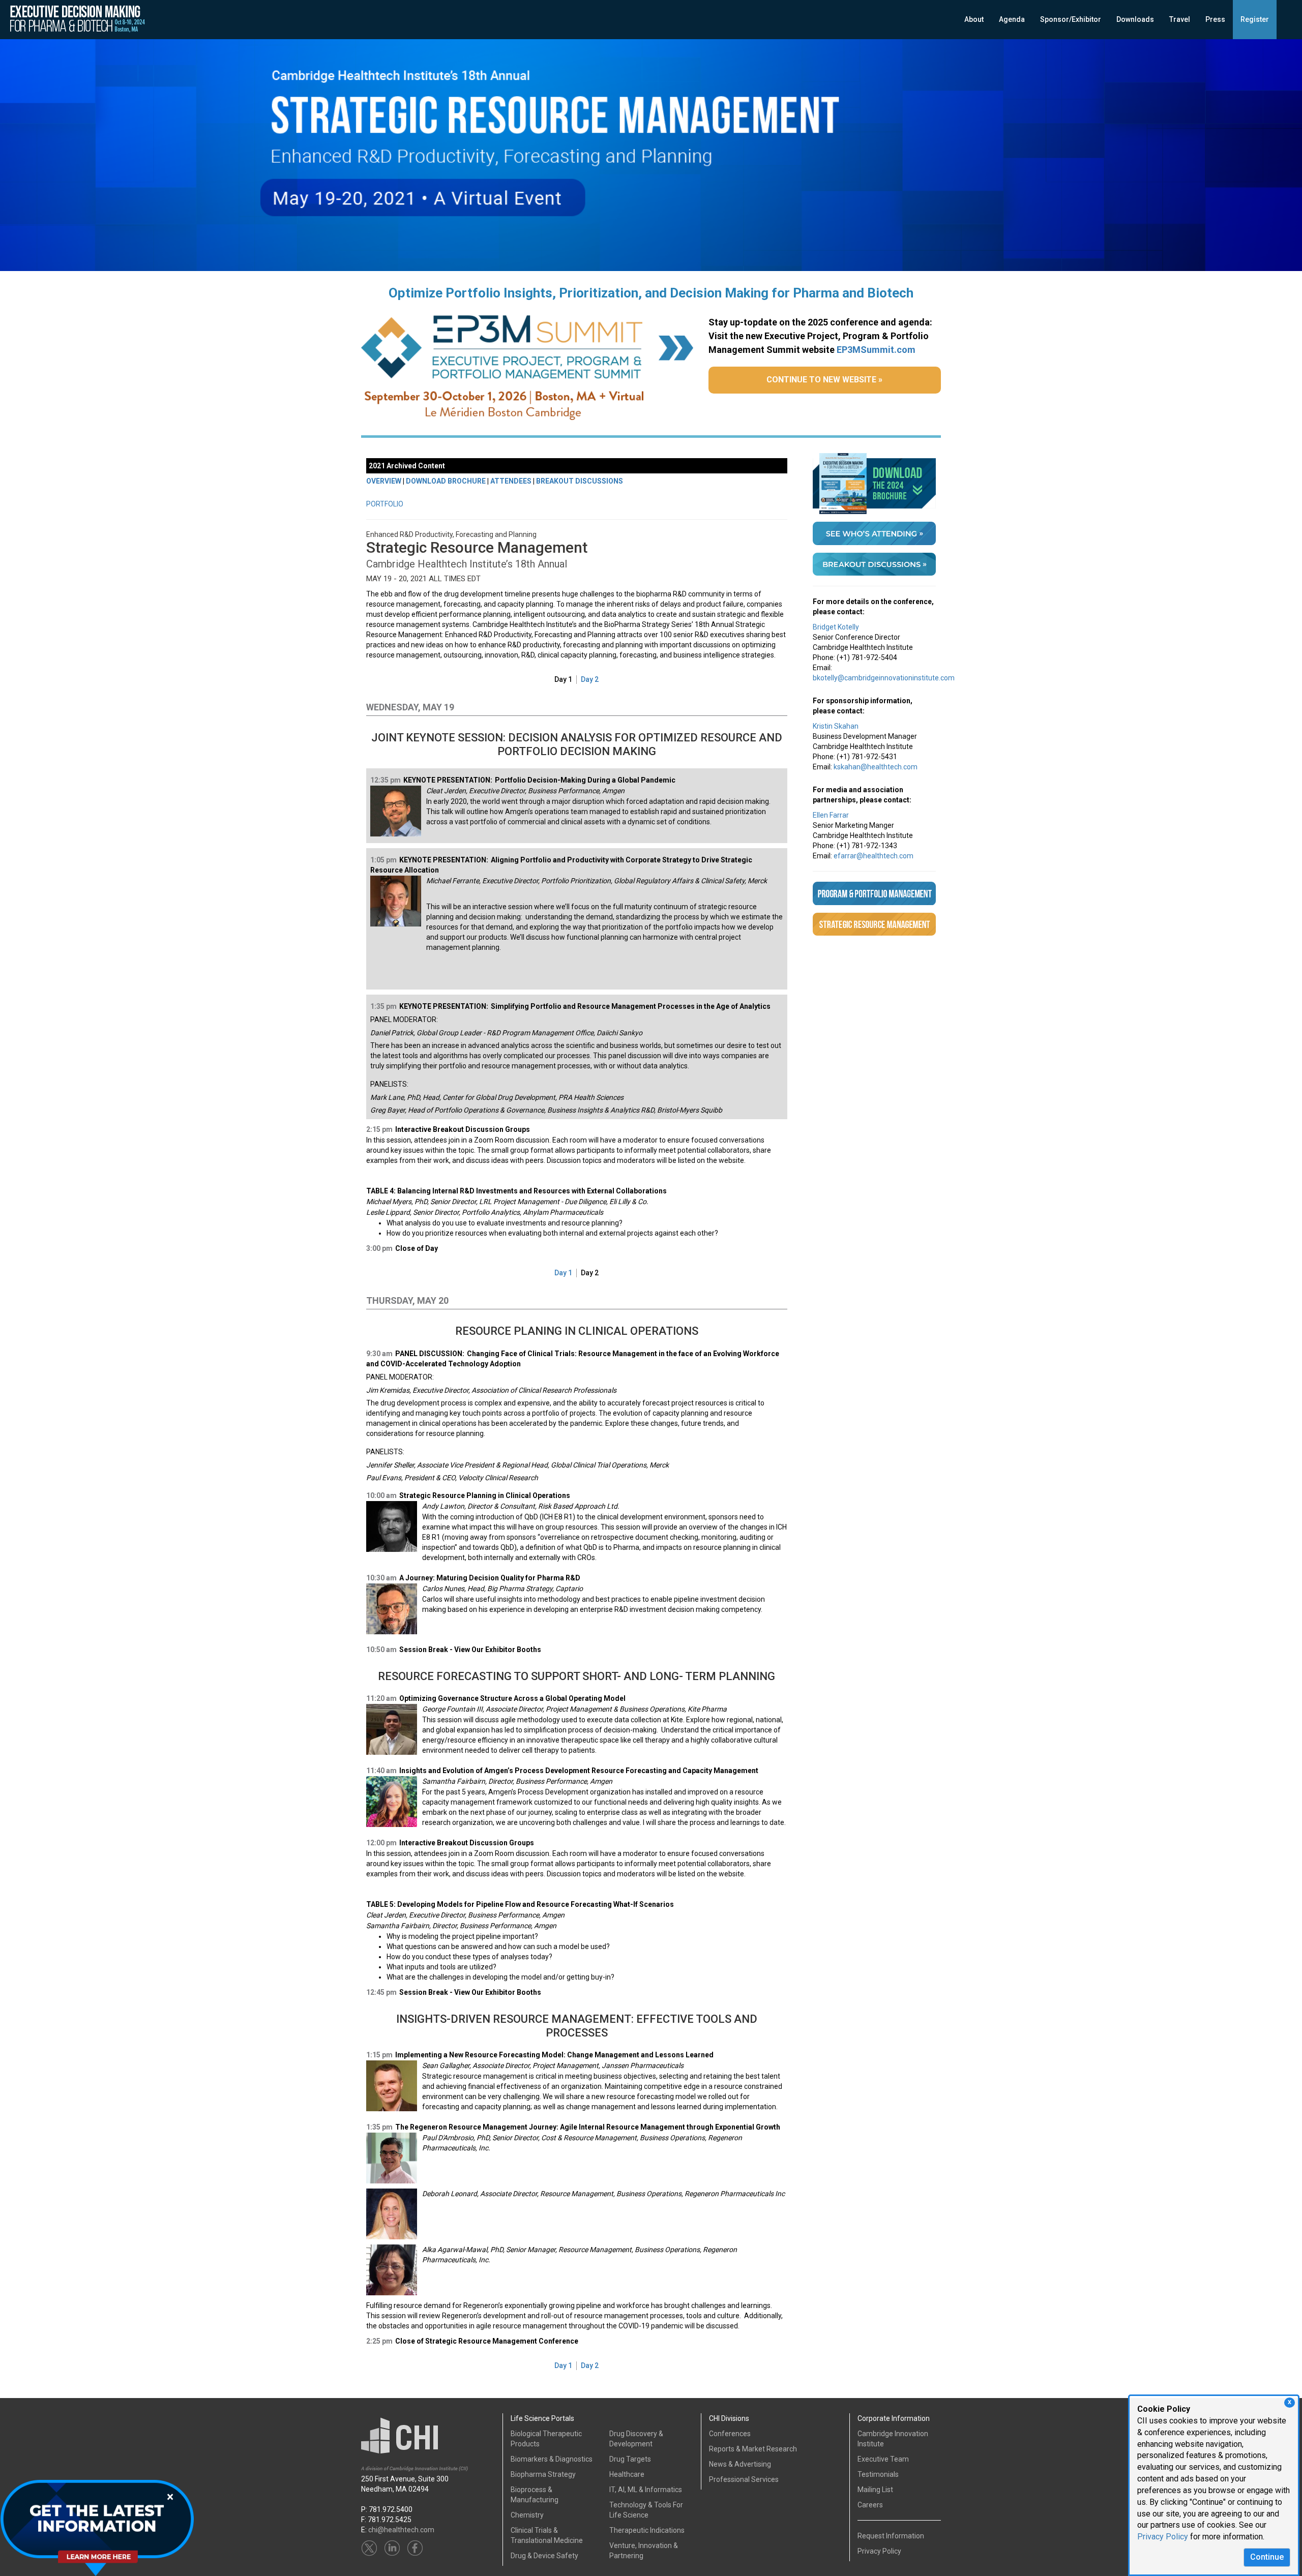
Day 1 (563, 679)
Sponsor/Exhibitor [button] (1071, 19)
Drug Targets (630, 2459)
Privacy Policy (1163, 2537)
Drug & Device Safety (544, 2556)
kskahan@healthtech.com (876, 767)
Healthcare (627, 2474)
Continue (1267, 2557)
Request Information (891, 2536)
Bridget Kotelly (836, 627)
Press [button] (1215, 19)
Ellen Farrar (831, 815)
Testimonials (878, 2474)
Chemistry (527, 2515)
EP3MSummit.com (876, 350)
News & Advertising (740, 2464)
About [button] (974, 19)
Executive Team (883, 2459)
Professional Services (744, 2479)
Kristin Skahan (836, 726)
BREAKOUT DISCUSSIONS (580, 481)
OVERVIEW (384, 481)
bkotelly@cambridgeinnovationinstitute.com (884, 678)
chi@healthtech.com (401, 2530)
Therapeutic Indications (647, 2530)
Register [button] (1255, 19)
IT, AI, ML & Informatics (646, 2490)
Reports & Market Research (753, 2449)
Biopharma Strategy (543, 2474)
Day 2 (590, 679)
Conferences (730, 2434)
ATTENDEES (511, 481)
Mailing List (875, 2490)
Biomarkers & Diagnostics (552, 2459)
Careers (870, 2505)
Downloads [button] (1135, 19)
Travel (1180, 19)
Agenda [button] (1012, 19)
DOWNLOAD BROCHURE (446, 481)
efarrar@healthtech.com (874, 856)
